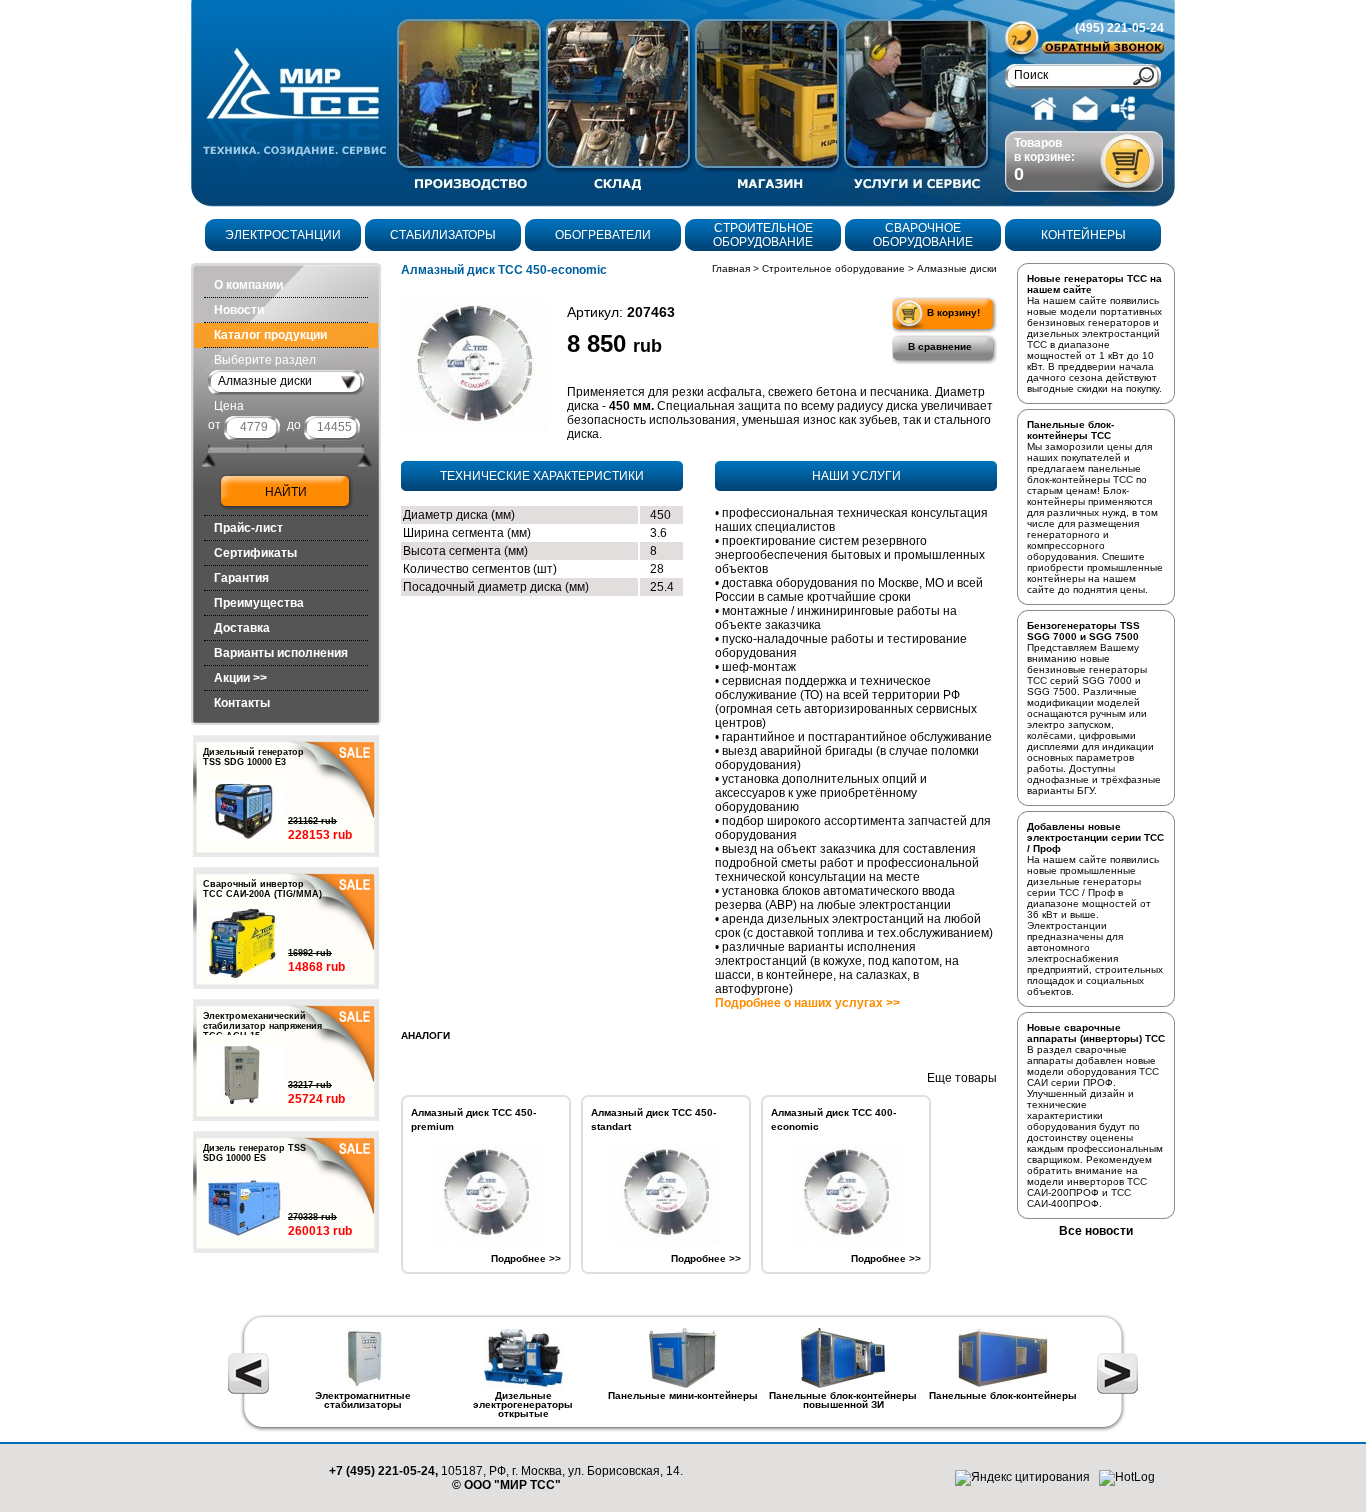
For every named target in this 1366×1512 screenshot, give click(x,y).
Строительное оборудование (763, 235)
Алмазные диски (957, 268)
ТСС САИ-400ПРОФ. (1079, 1198)
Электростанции (283, 235)
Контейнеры (1083, 235)
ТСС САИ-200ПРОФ (1087, 1187)
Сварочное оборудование (923, 235)
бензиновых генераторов (1088, 322)
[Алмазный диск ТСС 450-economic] (474, 364)
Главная (731, 268)
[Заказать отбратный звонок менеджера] (1101, 47)
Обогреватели (603, 235)
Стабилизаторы (443, 235)
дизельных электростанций (1093, 333)
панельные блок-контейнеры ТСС (1084, 474)
